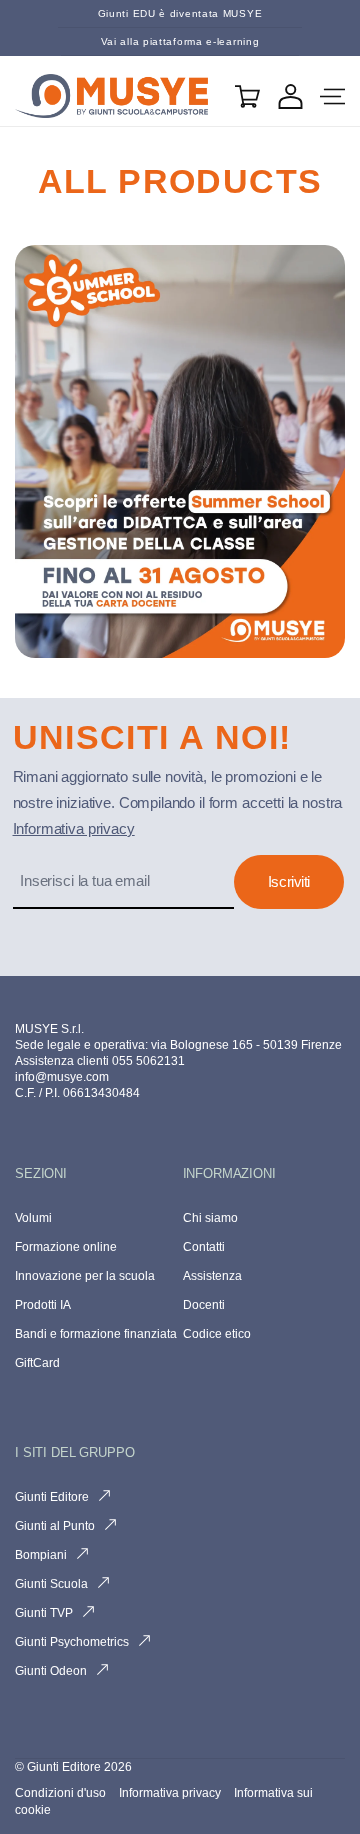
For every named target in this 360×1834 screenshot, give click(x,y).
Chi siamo (210, 1218)
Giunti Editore (52, 1497)
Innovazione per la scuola (85, 1276)
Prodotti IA (43, 1305)
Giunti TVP (44, 1613)
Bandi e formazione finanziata (96, 1334)
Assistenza (212, 1276)
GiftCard (37, 1363)
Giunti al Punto (55, 1526)
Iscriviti (289, 881)
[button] (332, 96)
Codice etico (217, 1334)
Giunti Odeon (51, 1671)
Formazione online (66, 1247)
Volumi (33, 1218)
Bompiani (41, 1555)
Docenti (204, 1305)
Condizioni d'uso (62, 1793)
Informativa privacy (74, 828)
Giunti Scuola (51, 1584)
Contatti (204, 1247)
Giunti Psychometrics (72, 1642)
